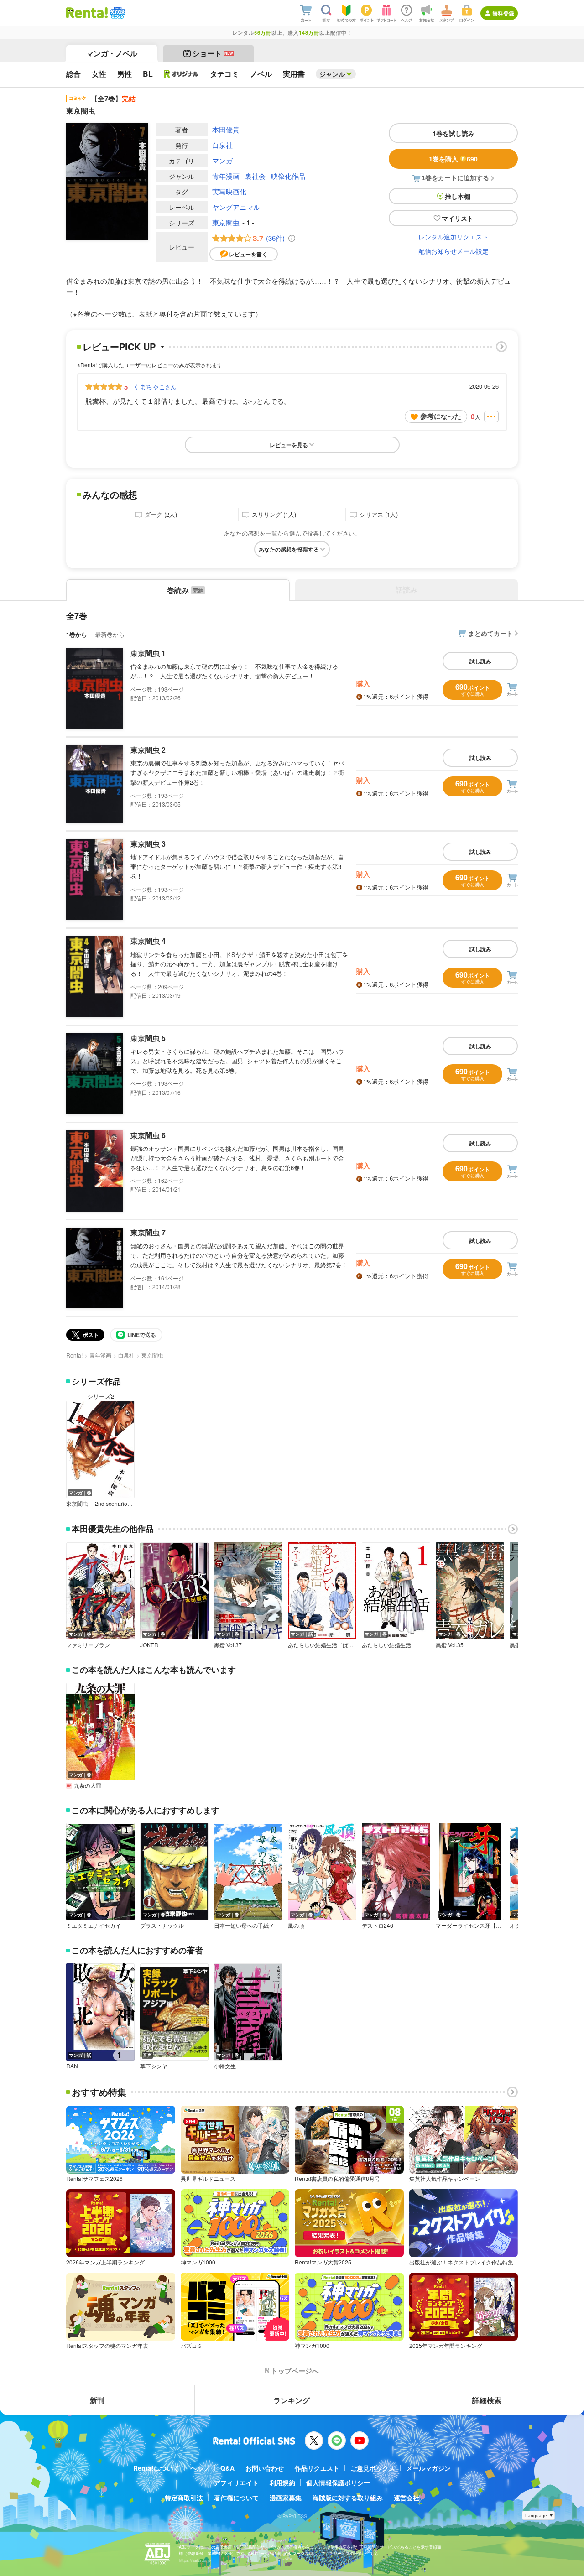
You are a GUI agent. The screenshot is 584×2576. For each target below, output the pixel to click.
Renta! (74, 1355)
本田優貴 (226, 129)
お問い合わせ (265, 2468)
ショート (213, 53)
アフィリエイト (236, 2482)
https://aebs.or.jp (195, 2560)
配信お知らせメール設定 (454, 251)
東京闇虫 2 (148, 750)
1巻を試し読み (454, 133)
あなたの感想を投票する (289, 549)
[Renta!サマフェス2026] (117, 13)
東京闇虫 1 (148, 653)
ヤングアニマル (236, 207)
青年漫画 (226, 176)
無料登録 (503, 13)
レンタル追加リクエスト (454, 237)
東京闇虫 (226, 222)
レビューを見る (289, 445)
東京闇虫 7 (148, 1232)
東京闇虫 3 (148, 844)
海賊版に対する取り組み (348, 2498)
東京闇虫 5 (148, 1038)
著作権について (236, 2498)
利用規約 (282, 2482)
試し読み (480, 661)
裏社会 (255, 176)
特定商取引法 (184, 2498)
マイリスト (458, 218)
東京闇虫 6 (148, 1135)
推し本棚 (458, 196)
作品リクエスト (317, 2468)
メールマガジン (428, 2468)
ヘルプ (200, 2468)
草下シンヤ (154, 2066)
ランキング (292, 2400)
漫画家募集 (286, 2498)
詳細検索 (487, 2400)
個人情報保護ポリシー (338, 2482)
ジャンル (332, 74)
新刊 (97, 2400)
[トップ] (87, 13)
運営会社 (407, 2498)
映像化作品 (288, 176)
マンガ (222, 160)
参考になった (441, 416)
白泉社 (222, 145)
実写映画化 (229, 191)
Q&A (227, 2468)
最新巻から (110, 634)
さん (155, 386)
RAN (72, 2066)
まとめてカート (490, 633)
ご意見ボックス (373, 2468)
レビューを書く (248, 254)
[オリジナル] (181, 74)
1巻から (77, 634)
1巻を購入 (453, 159)
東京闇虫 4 (148, 941)
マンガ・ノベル (112, 53)
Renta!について (156, 2468)
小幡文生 (225, 2066)
